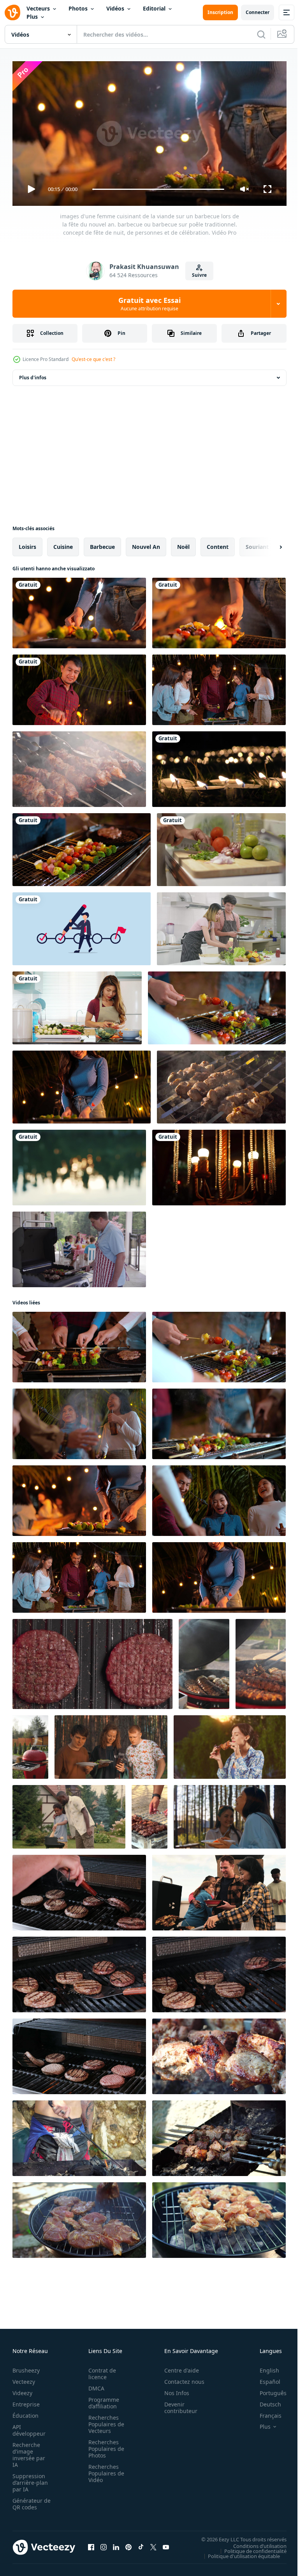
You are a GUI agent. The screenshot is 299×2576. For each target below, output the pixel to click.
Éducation (26, 2412)
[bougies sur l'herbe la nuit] (219, 766)
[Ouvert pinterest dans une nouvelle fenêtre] (128, 2544)
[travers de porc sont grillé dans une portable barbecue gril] (204, 1661)
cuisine (63, 544)
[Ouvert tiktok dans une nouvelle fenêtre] (141, 2544)
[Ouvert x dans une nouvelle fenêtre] (153, 2544)
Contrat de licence (100, 2371)
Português (267, 2390)
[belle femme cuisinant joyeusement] (77, 1005)
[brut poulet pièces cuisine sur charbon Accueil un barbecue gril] (219, 2217)
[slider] (158, 189)
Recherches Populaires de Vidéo (104, 2470)
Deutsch (265, 2401)
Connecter (258, 12)
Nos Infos (172, 2390)
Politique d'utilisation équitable (238, 2553)
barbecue (102, 544)
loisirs (27, 544)
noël (183, 544)
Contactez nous (180, 2379)
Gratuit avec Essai (149, 304)
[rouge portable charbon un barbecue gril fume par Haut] (30, 1744)
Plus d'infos (33, 374)
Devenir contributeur (177, 2404)
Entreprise (26, 2401)
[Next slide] (268, 544)
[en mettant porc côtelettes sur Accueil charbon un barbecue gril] (79, 2217)
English (264, 2367)
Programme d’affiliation (101, 2400)
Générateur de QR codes (29, 2501)
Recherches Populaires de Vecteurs (104, 2421)
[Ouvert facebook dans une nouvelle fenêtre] (91, 2544)
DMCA (94, 2385)
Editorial (154, 8)
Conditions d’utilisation (254, 2542)
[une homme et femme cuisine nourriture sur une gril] (219, 1890)
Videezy (22, 2390)
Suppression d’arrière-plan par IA (30, 2480)
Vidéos (115, 8)
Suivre (199, 275)
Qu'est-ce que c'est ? (93, 359)
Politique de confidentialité (250, 2548)
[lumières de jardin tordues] (219, 1164)
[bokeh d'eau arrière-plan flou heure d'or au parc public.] (79, 1164)
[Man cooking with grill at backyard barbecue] (79, 1246)
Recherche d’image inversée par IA (29, 2452)
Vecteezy (24, 2379)
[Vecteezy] (12, 12)
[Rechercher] (261, 34)
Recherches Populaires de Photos (104, 2446)
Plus (32, 17)
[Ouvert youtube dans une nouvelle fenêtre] (166, 2544)
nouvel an (146, 544)
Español (264, 2379)
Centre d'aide (177, 2367)
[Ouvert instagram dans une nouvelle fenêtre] (104, 2544)
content (218, 544)
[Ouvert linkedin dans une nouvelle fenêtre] (116, 2544)
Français (265, 2412)
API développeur (29, 2427)
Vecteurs (38, 8)
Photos (78, 8)
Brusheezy (26, 2367)
